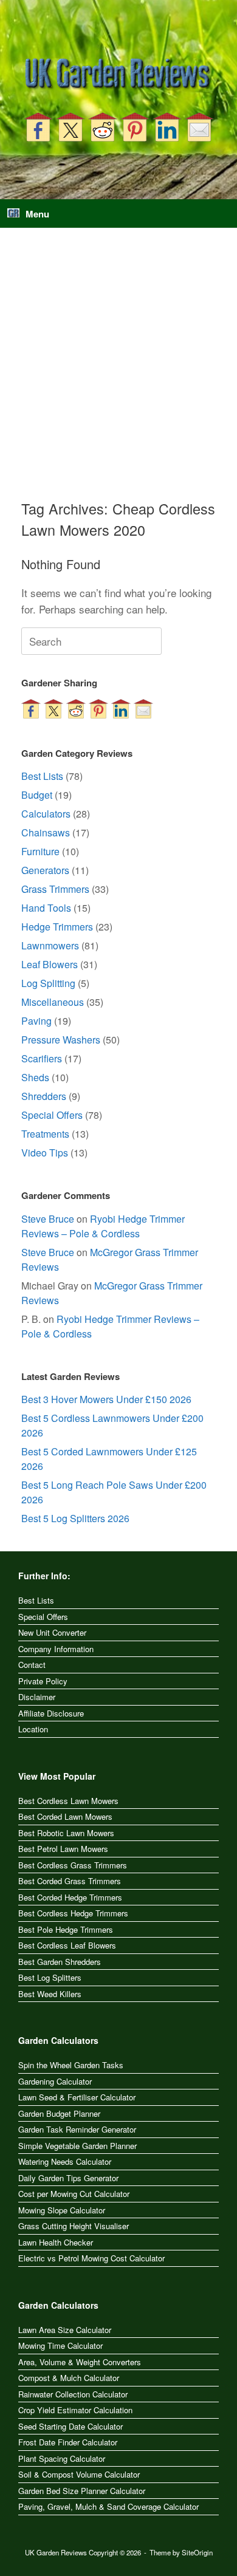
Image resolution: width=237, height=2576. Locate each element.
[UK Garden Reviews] (118, 74)
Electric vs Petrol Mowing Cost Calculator (91, 2258)
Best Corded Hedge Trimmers (70, 1897)
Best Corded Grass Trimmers (70, 1881)
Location (33, 1729)
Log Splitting (48, 983)
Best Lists (42, 776)
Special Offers (52, 1115)
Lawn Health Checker (56, 2242)
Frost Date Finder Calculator (68, 2442)
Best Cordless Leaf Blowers (67, 1945)
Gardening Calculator (55, 2081)
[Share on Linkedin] (167, 127)
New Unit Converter (52, 1632)
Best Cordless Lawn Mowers (68, 1801)
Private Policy (43, 1681)
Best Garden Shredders (60, 1962)
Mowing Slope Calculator (62, 2210)
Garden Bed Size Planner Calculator (82, 2491)
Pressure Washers (61, 1040)
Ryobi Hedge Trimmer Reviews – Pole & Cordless (103, 1226)
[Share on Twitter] (70, 127)
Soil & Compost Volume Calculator (79, 2474)
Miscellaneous (53, 1002)
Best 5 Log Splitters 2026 (75, 1518)
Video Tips (45, 1153)
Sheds (35, 1077)
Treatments (45, 1134)
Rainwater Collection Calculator (73, 2394)
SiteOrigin (197, 2552)
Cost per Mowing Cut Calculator (74, 2194)
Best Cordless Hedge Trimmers (73, 1913)
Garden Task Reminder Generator (77, 2129)
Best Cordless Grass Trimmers (73, 1865)
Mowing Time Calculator (60, 2345)
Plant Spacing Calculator (62, 2458)
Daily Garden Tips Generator (68, 2178)
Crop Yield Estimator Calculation (75, 2410)
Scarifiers (42, 1058)
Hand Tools (46, 908)
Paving (36, 1021)
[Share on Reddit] (103, 127)
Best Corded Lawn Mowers (65, 1816)
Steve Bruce (48, 1219)
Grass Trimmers (55, 889)
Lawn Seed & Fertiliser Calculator (77, 2097)
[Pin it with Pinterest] (135, 127)
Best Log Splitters (50, 1977)
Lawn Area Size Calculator (65, 2330)
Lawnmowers (50, 945)
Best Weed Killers (50, 1994)
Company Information (56, 1649)
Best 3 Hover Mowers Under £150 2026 (106, 1399)
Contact (32, 1665)
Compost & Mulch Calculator (69, 2378)
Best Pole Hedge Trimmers (66, 1929)
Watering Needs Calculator (65, 2161)
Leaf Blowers (50, 964)
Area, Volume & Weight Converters (80, 2362)
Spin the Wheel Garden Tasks (71, 2065)
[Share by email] (199, 127)
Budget (37, 795)
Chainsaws (46, 832)
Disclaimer (37, 1697)
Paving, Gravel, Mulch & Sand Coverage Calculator (108, 2506)
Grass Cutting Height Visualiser (74, 2226)
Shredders (44, 1096)
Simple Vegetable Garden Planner (77, 2146)
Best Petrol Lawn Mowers (63, 1849)
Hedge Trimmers (57, 927)
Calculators (46, 814)
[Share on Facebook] (38, 127)
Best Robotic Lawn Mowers (66, 1833)
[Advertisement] (118, 374)
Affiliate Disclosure (51, 1713)
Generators (45, 870)
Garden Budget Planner (59, 2113)
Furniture (40, 851)
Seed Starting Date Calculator (70, 2426)
